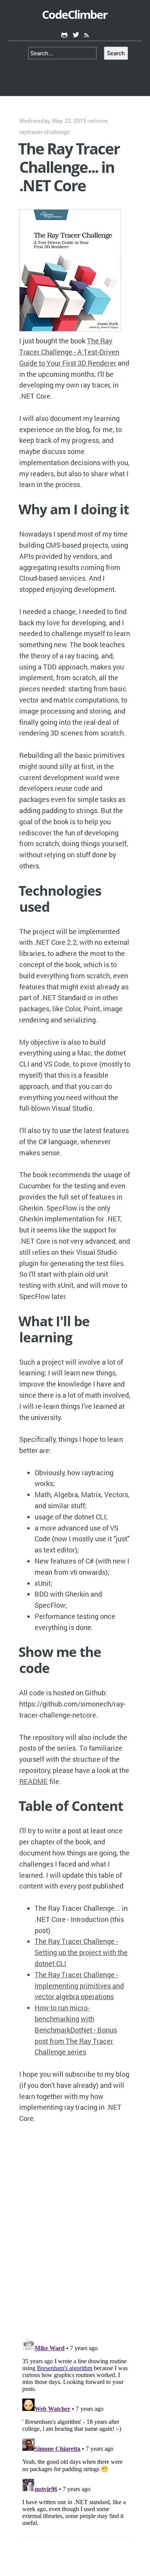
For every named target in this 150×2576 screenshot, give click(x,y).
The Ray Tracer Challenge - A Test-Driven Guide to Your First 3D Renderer (69, 352)
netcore (97, 121)
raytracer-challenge (44, 132)
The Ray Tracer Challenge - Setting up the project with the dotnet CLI (81, 1952)
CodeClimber (75, 14)
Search (116, 53)
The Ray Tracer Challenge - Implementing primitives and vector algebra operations (79, 1986)
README (33, 1781)
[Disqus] (75, 2231)
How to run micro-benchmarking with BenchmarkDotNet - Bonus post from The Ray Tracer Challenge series (76, 2030)
